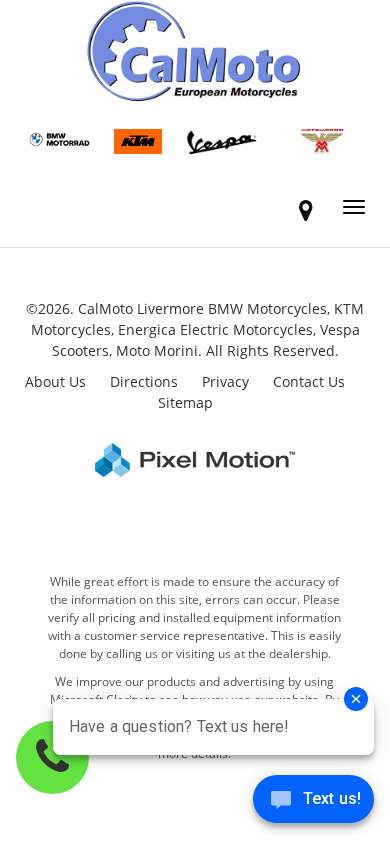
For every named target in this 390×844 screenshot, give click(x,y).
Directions (144, 381)
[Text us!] (313, 803)
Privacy (225, 381)
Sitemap (185, 402)
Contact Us (309, 381)
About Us (55, 381)
